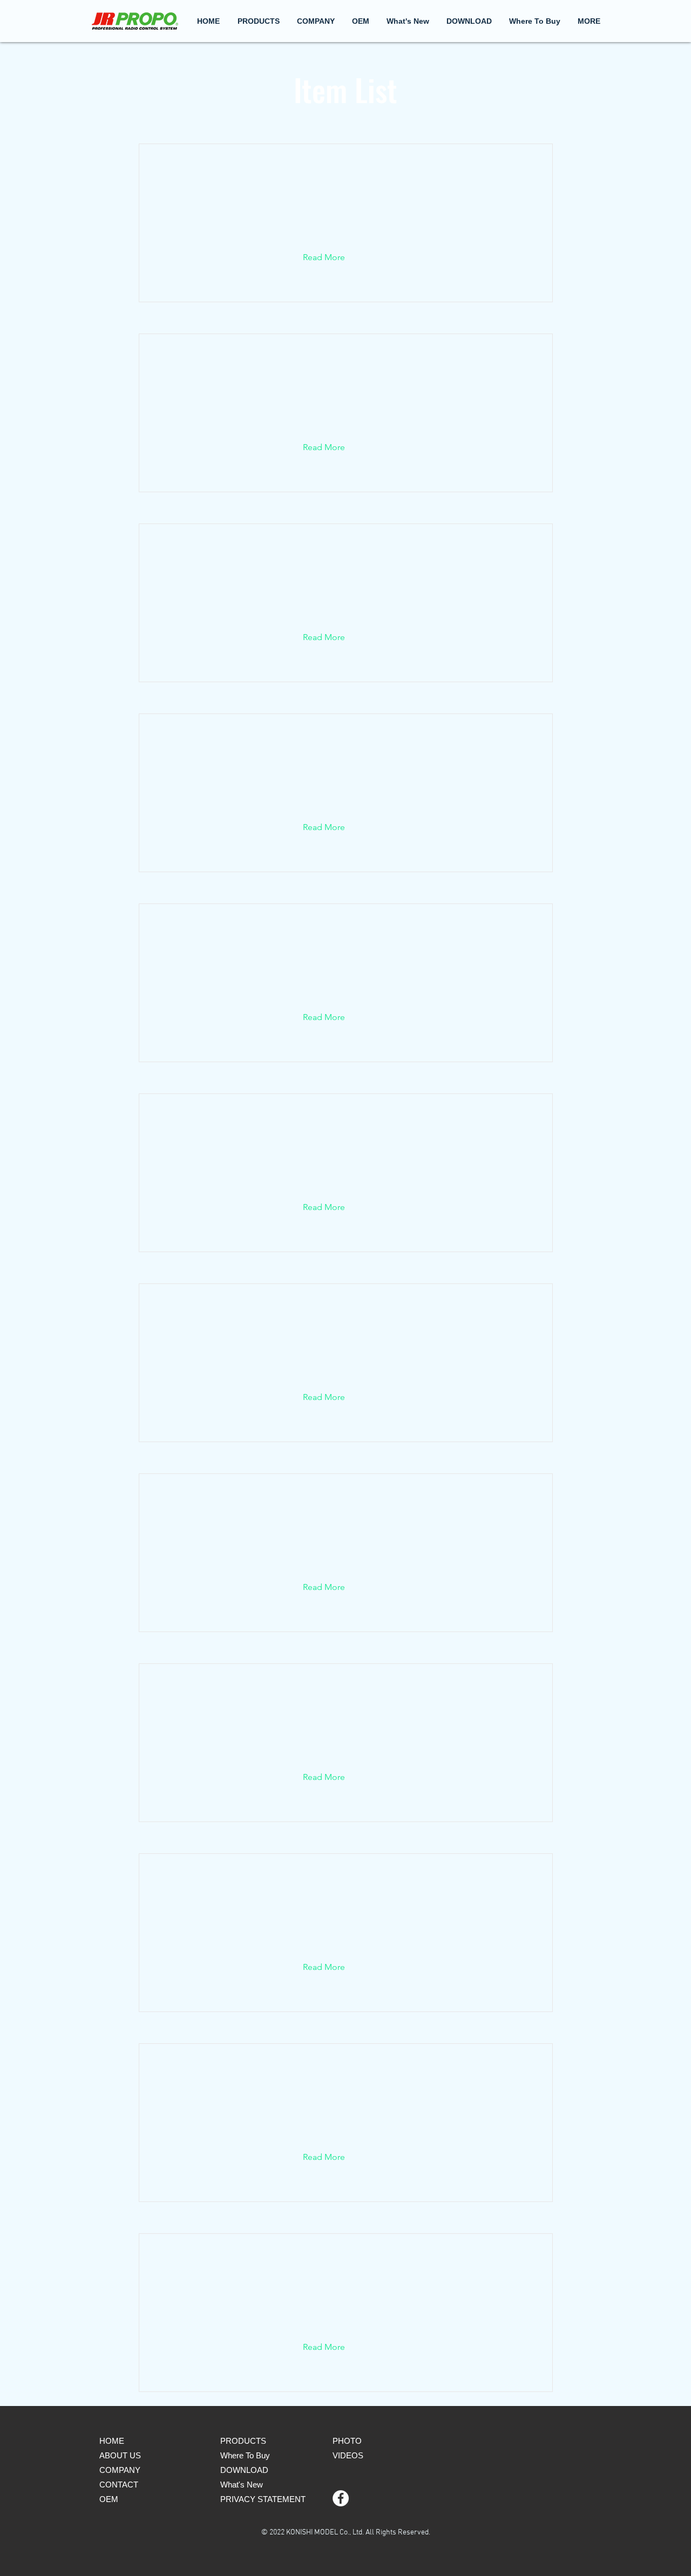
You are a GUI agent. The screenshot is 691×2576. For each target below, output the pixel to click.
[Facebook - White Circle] (341, 2498)
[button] (316, 21)
